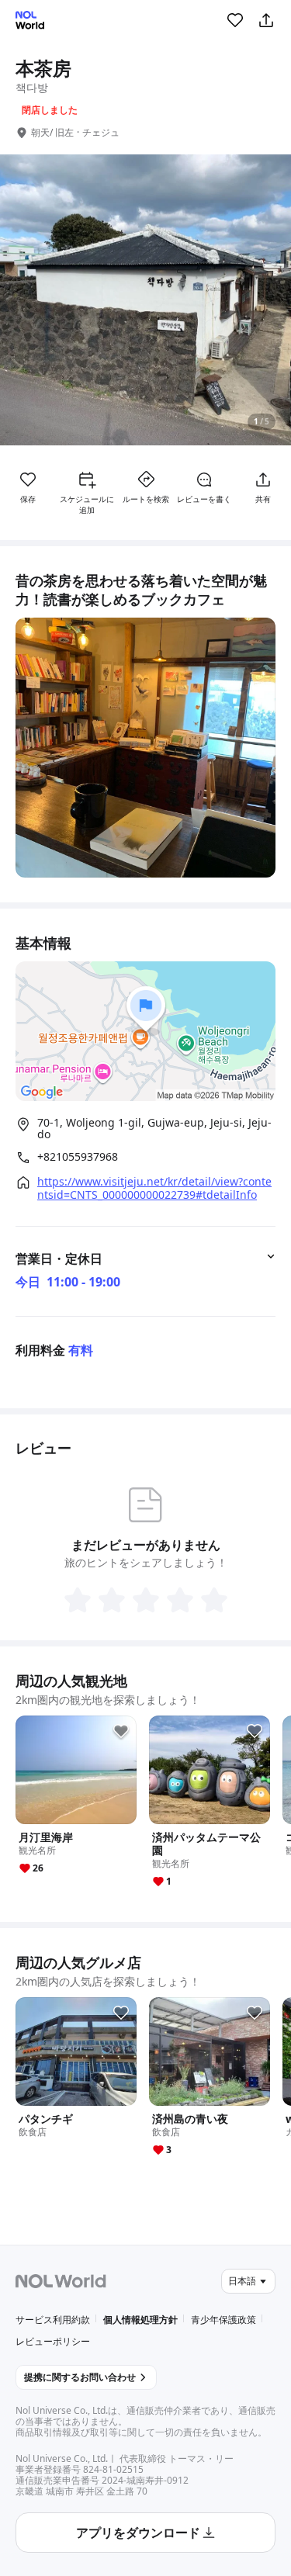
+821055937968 (78, 1157)
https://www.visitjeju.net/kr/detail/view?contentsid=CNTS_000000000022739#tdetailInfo (154, 1188)
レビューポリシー (53, 2341)
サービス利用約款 (53, 2320)
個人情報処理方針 (140, 2320)
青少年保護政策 (223, 2320)
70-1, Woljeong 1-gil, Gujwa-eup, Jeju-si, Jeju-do (154, 1129)
